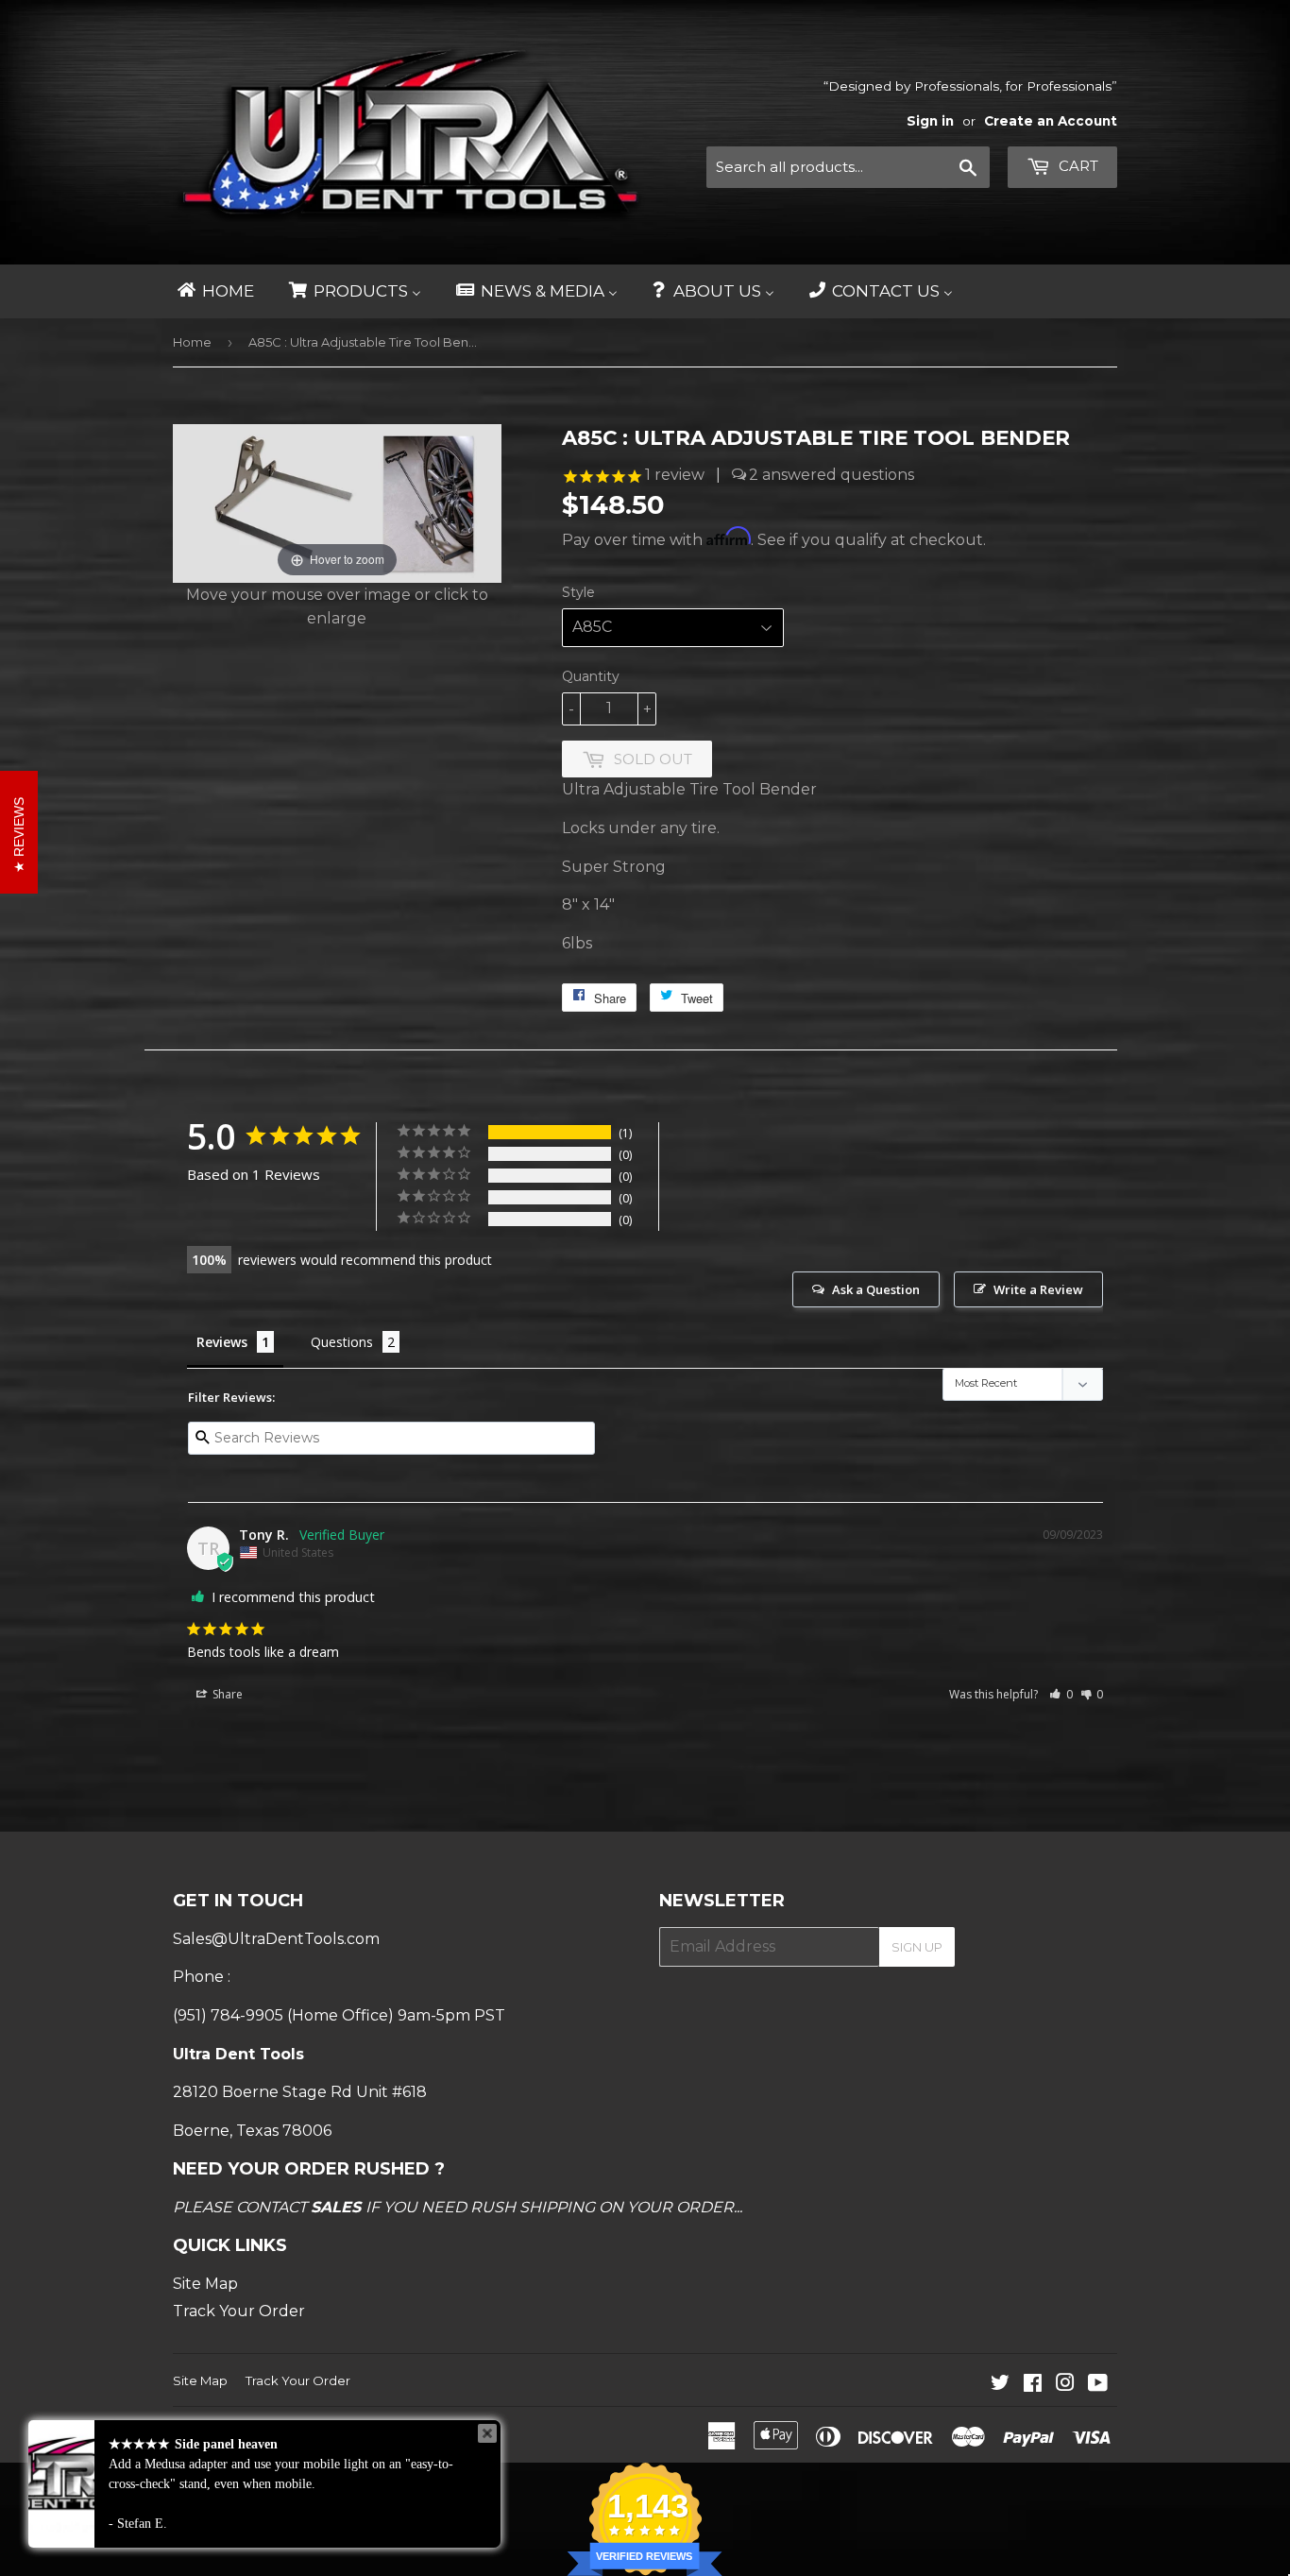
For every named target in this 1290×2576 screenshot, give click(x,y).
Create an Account (1051, 121)
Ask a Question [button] (876, 1289)
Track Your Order (239, 2311)
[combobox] (848, 167)
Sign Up (917, 1947)
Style (578, 592)
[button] (1061, 1694)
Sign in (930, 121)
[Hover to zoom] (337, 502)
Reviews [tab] (222, 1342)
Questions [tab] (342, 1342)
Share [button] (226, 1694)
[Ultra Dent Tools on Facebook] (1033, 2385)
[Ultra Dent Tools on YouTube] (1098, 2385)
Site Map (205, 2284)
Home (192, 342)
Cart (1077, 166)
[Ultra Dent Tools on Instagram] (1065, 2385)
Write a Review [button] (1038, 1289)
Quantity (591, 676)
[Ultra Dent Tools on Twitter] (1000, 2385)
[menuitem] (214, 291)
